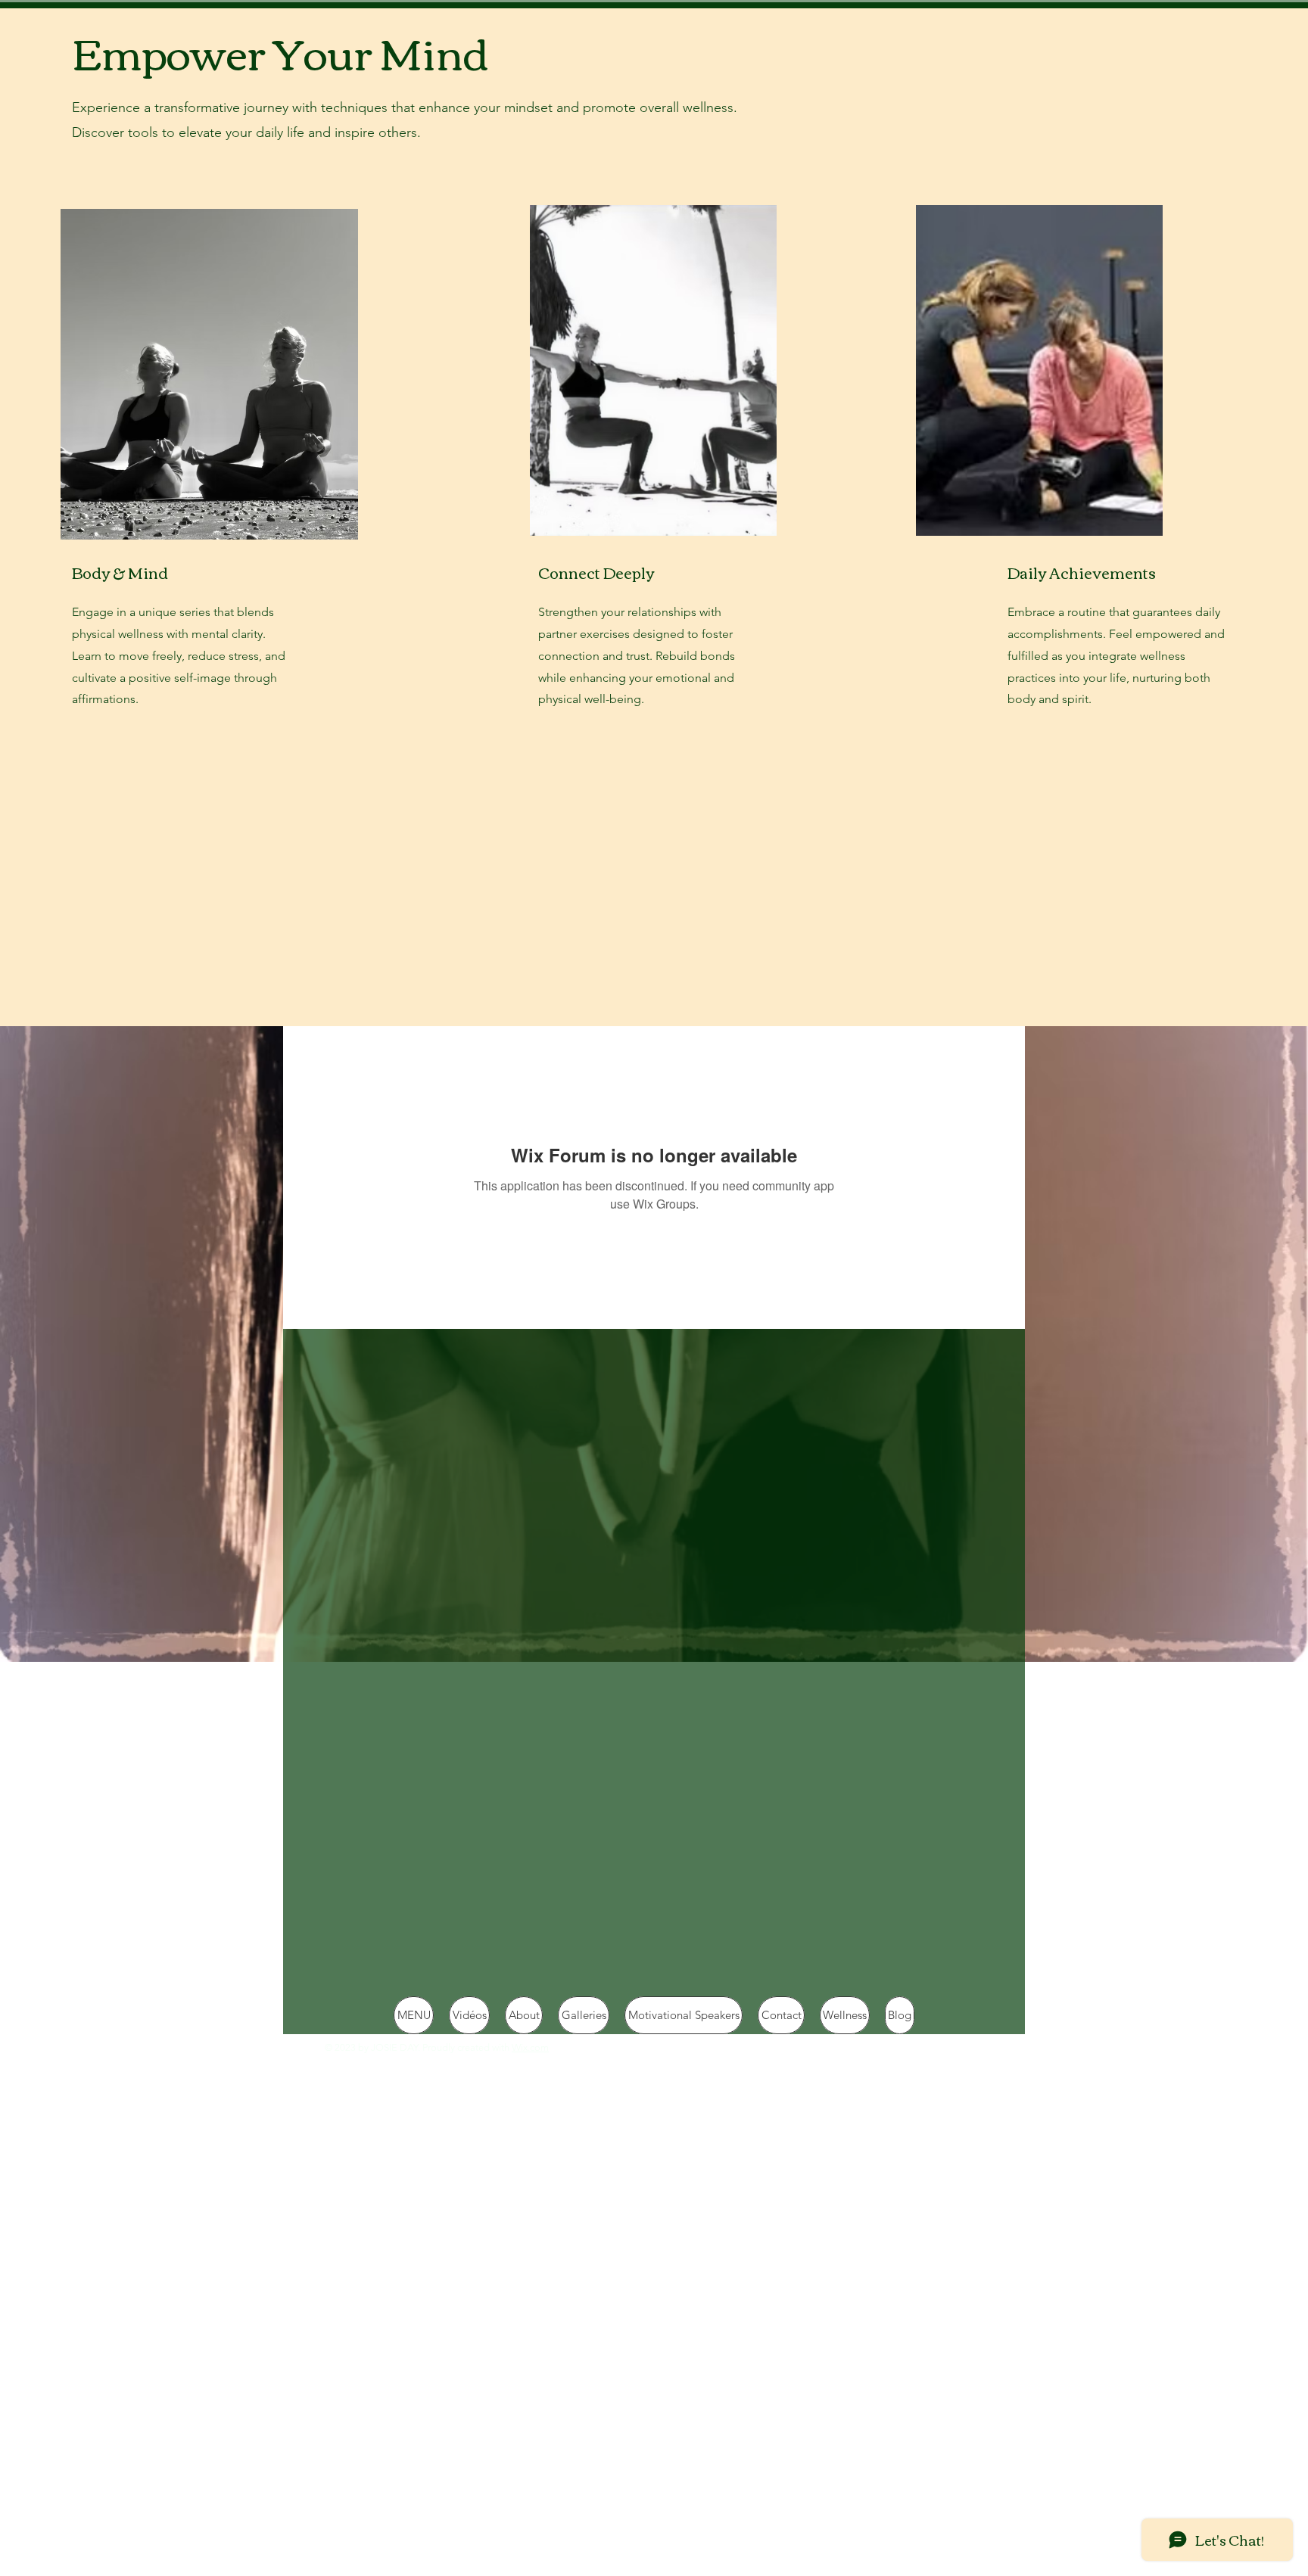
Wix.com (530, 2047)
